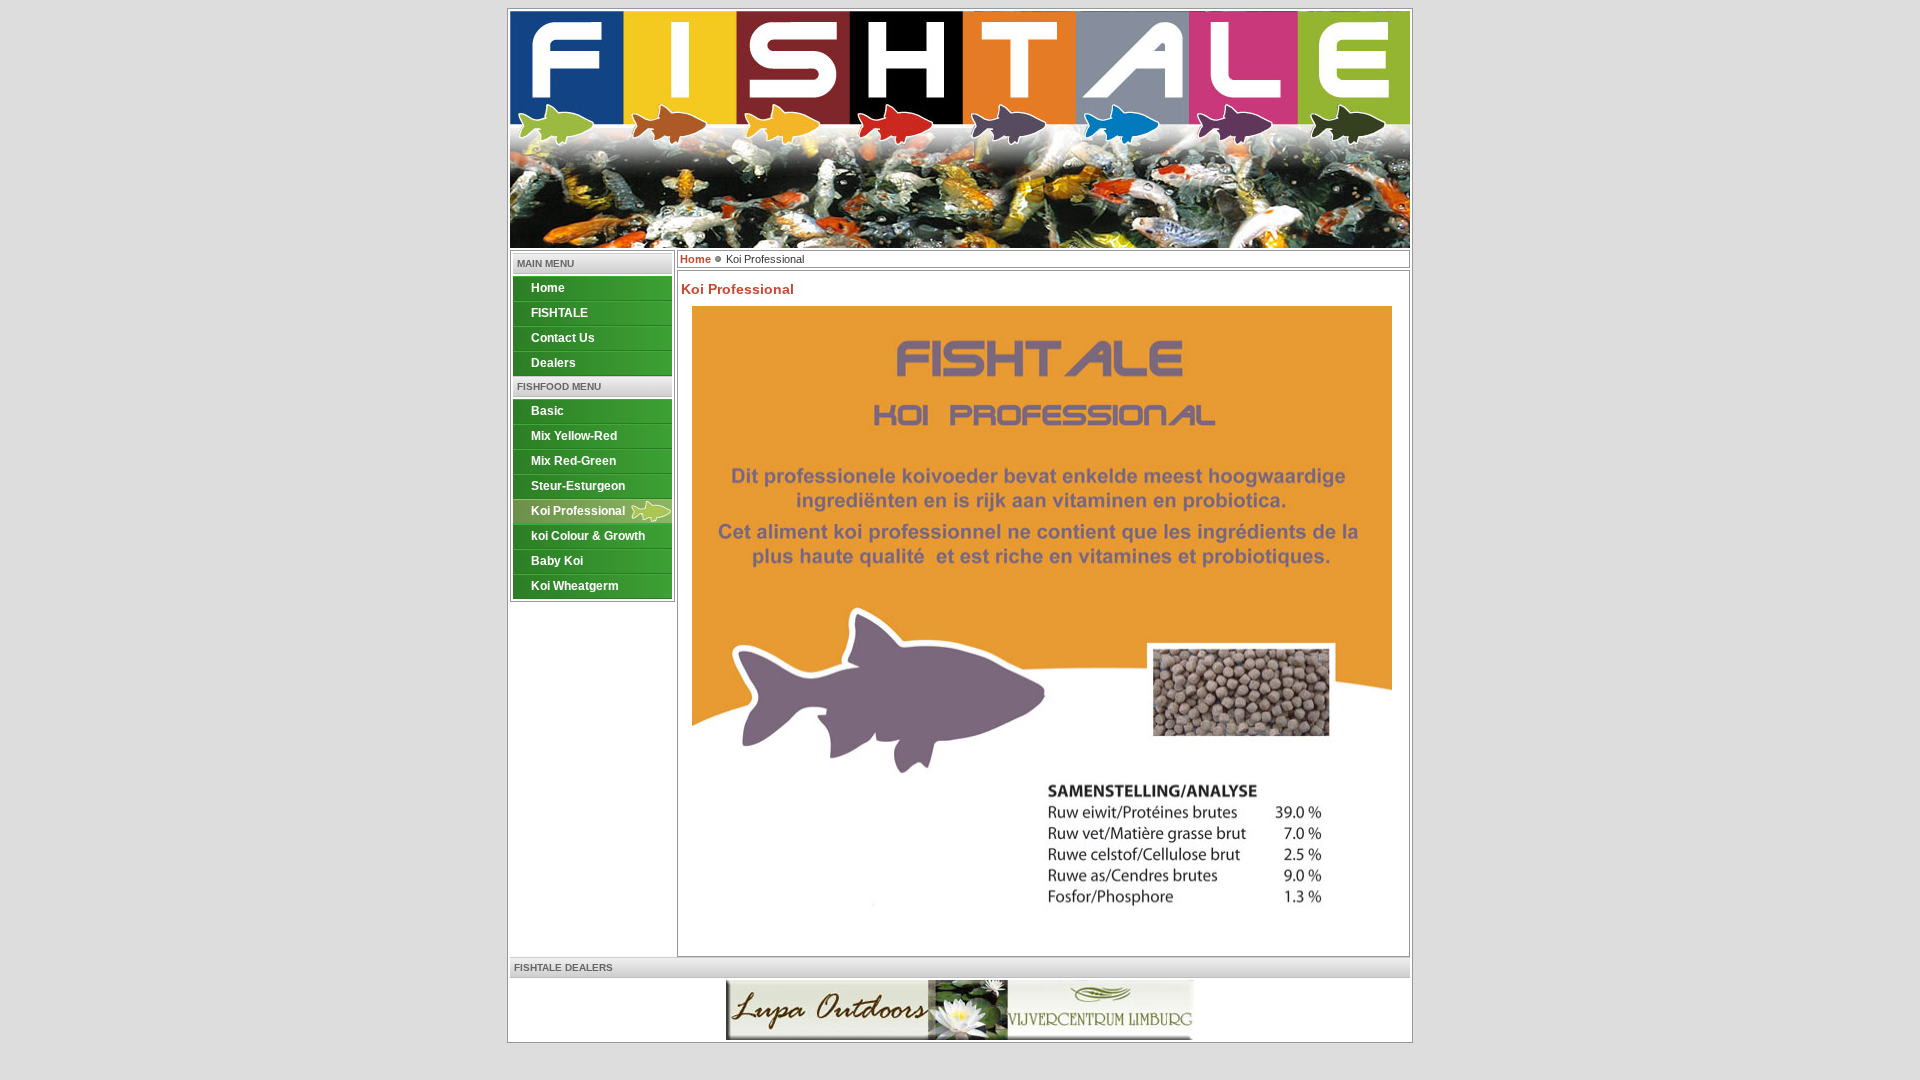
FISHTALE (559, 313)
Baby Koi (557, 561)
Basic (547, 411)
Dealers (553, 363)
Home (548, 288)
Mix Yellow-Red (574, 436)
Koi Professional (578, 511)
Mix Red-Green (573, 461)
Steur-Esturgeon (578, 486)
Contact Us (563, 338)
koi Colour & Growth (588, 536)
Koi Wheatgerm (575, 586)
